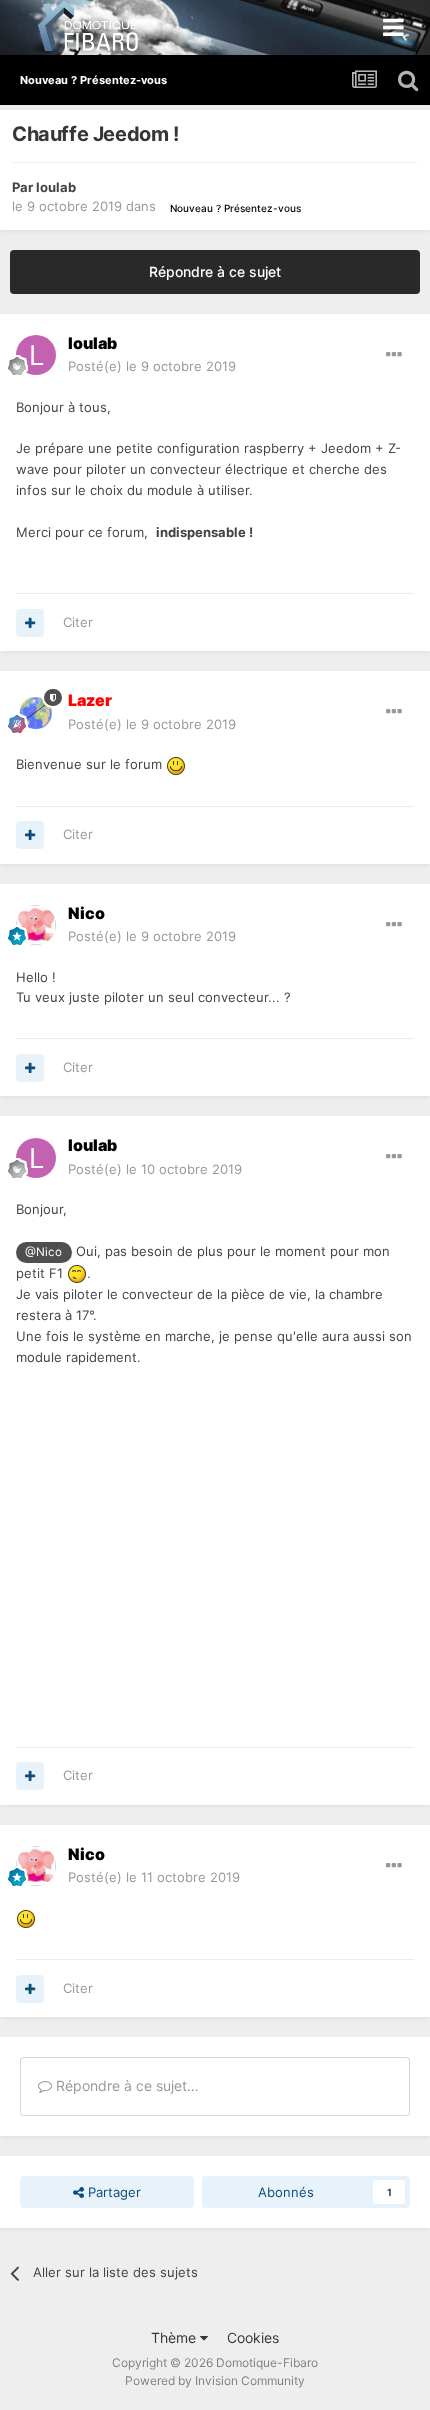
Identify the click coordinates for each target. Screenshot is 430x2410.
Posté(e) (152, 366)
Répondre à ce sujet (215, 271)
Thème (175, 2337)
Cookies (253, 2337)
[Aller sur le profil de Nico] (36, 925)
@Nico (43, 1252)
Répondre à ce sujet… (125, 2085)
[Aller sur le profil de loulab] (36, 355)
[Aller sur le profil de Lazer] (36, 713)
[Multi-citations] (30, 623)
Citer (78, 622)
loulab (56, 187)
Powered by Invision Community (215, 2380)
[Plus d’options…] (394, 355)
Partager (112, 2192)
